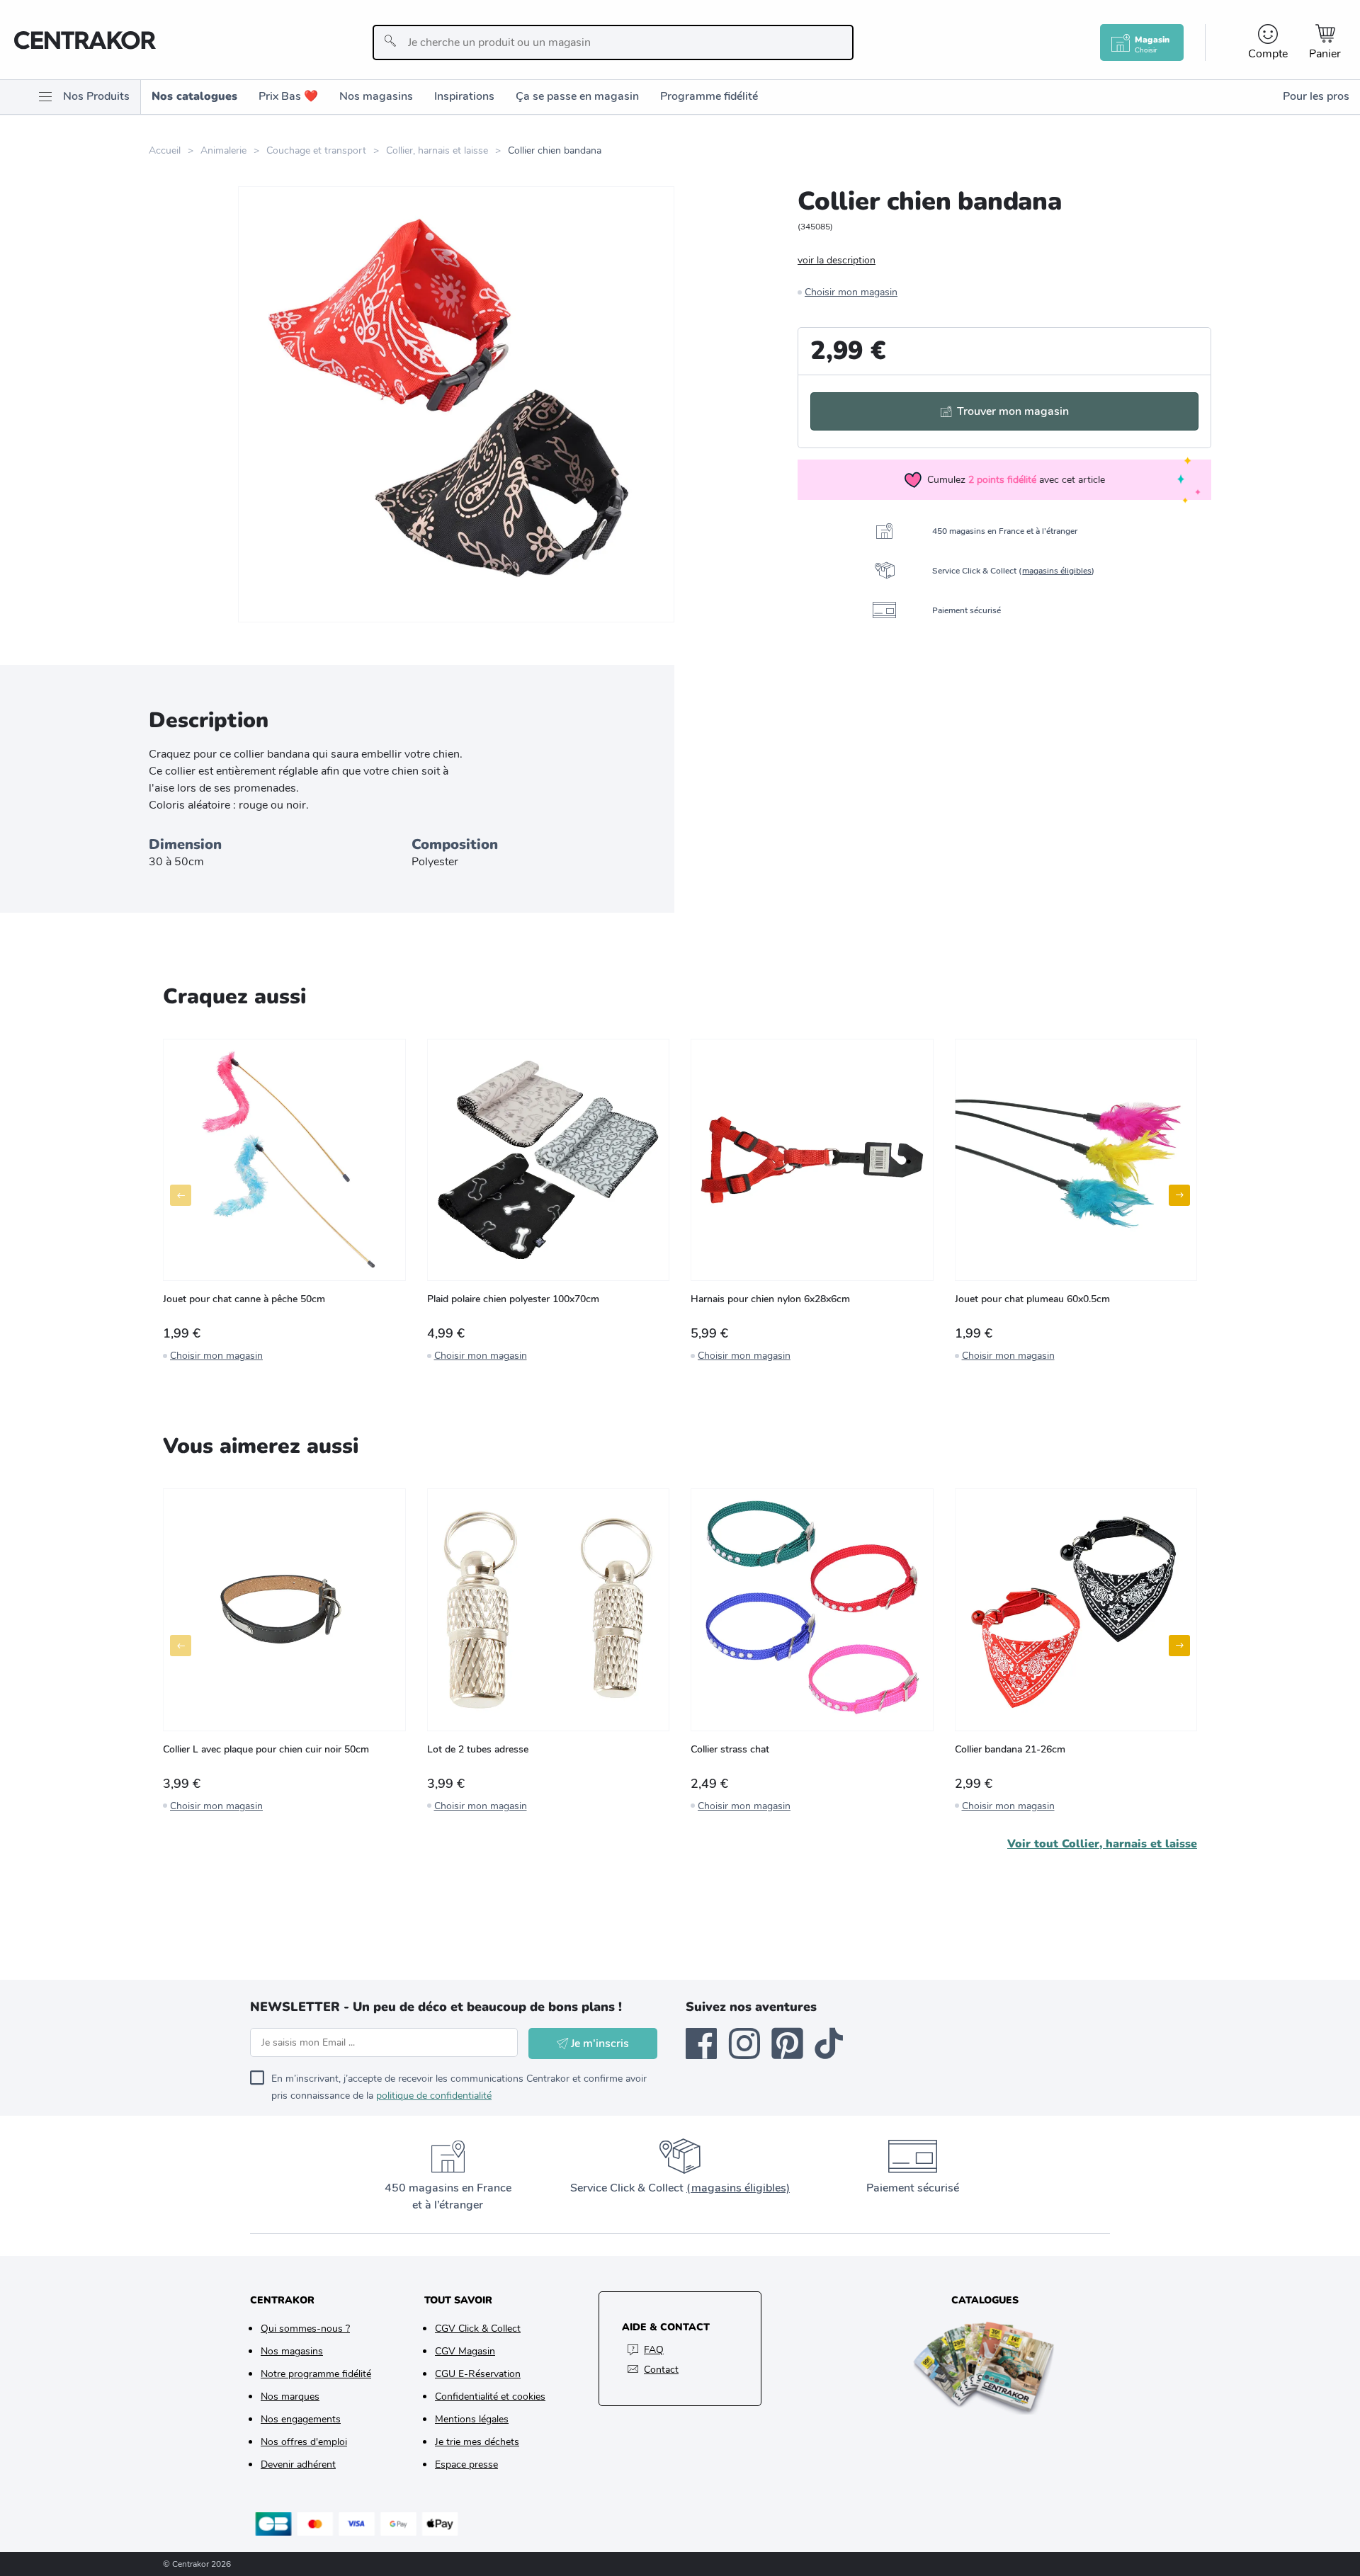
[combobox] (613, 42)
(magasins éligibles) (738, 2188)
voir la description (837, 260)
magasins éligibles (1057, 571)
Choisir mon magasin (851, 292)
